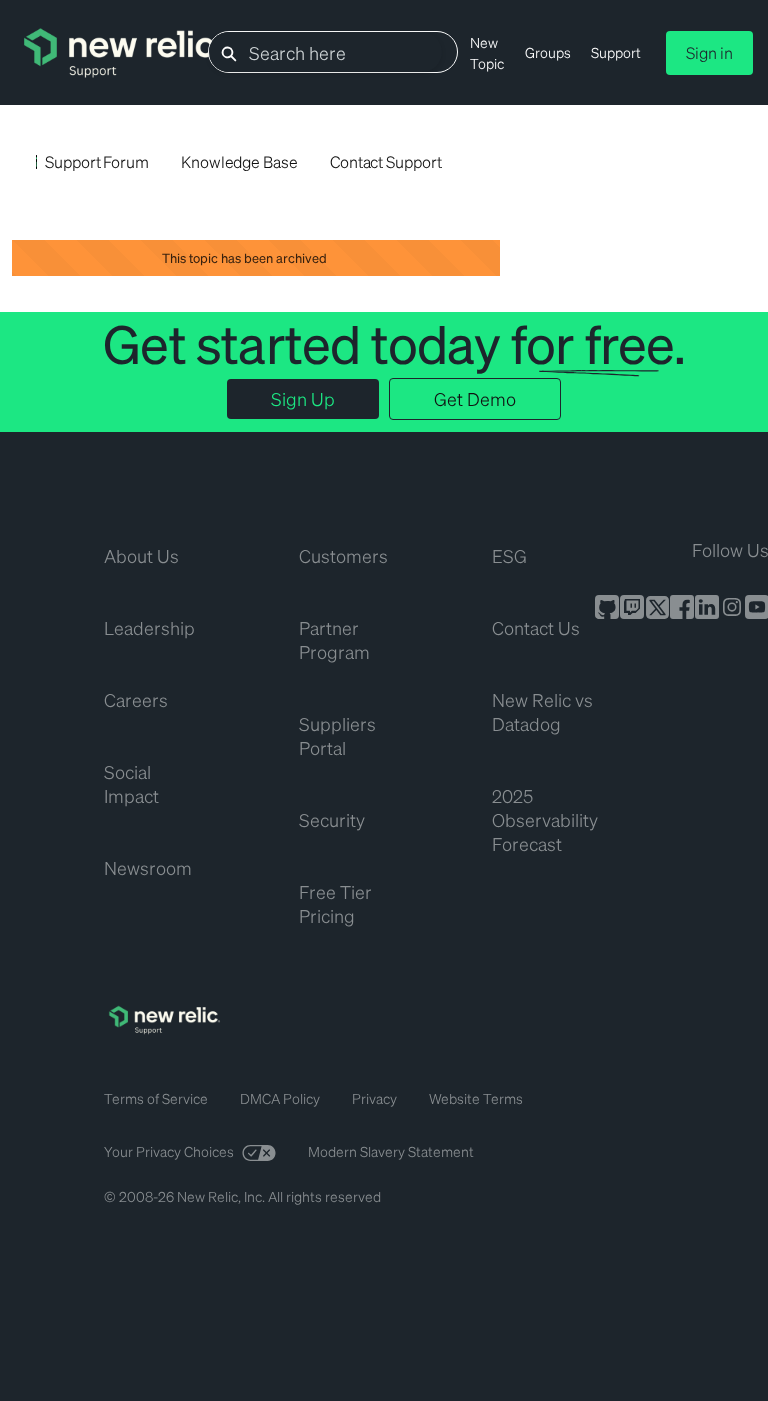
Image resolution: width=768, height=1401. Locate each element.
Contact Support (386, 161)
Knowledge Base (239, 161)
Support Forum (97, 161)
